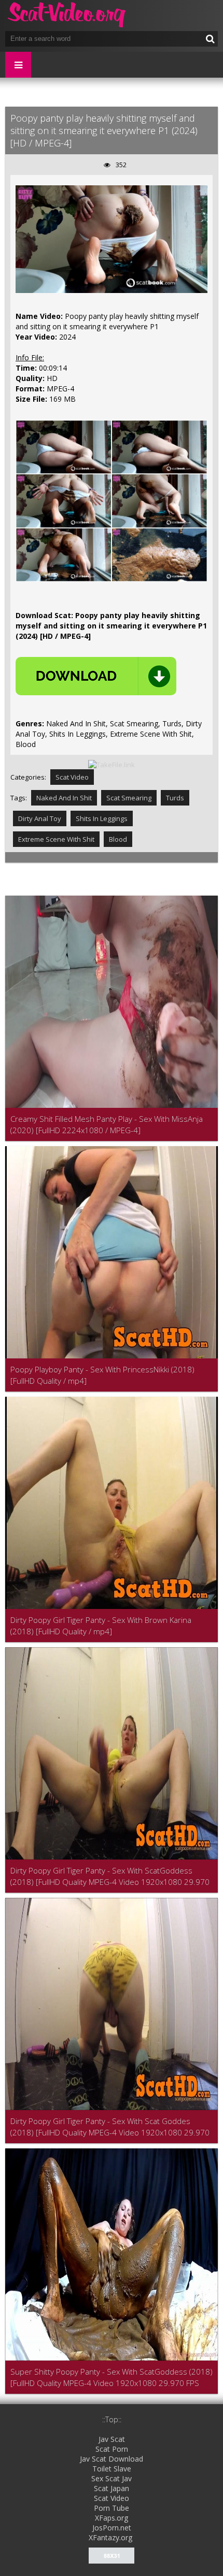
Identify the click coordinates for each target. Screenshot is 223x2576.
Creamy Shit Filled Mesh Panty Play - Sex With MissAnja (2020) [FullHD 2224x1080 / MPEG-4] (107, 1124)
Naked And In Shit (64, 798)
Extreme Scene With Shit (56, 839)
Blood (118, 839)
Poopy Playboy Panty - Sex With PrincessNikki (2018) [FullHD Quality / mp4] (102, 1375)
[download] (96, 676)
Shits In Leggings (102, 818)
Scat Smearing (129, 798)
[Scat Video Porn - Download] (67, 16)
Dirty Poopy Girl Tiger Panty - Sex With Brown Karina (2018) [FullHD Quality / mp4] (101, 1626)
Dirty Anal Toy (40, 818)
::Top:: (112, 2419)
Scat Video (72, 777)
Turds (175, 798)
